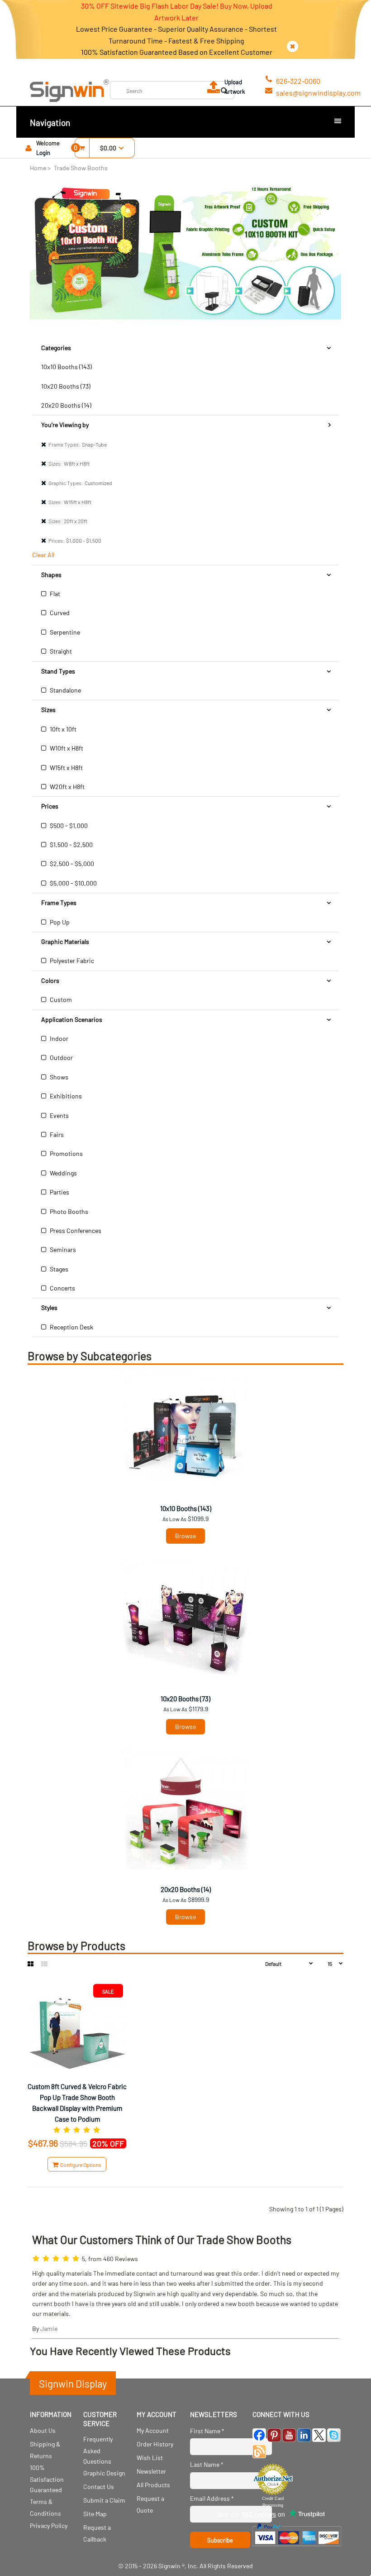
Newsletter (151, 2471)
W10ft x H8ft (66, 748)
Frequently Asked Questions (98, 2450)
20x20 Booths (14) (66, 405)
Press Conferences (75, 1230)
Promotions (66, 1153)
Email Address (212, 2498)
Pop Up (59, 922)
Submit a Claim (104, 2500)
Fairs (56, 1134)
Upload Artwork (235, 87)
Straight (60, 651)
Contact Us (99, 2487)
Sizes (48, 710)
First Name (207, 2431)
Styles (49, 1307)
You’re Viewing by (65, 425)
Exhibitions (65, 1096)
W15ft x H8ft (66, 768)
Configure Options (80, 2165)
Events (59, 1115)
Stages (58, 1269)
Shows (58, 1077)
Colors (50, 980)
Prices (50, 806)
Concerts (62, 1288)
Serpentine (64, 632)
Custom (60, 999)
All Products (153, 2485)
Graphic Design (104, 2473)
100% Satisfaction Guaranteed (47, 2478)
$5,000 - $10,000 (73, 883)
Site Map (95, 2514)
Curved (59, 613)
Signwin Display (73, 2383)
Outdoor (61, 1057)
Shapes (51, 575)
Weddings (63, 1173)
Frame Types (59, 903)
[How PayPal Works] (297, 2548)
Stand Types (58, 671)
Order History (155, 2444)
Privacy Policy (49, 2525)
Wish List (150, 2458)
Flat (54, 594)
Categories (56, 348)
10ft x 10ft (62, 729)
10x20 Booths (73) (66, 386)
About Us (43, 2430)
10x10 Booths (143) (67, 367)
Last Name (207, 2464)
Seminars (62, 1249)
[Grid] (31, 1964)
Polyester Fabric (71, 961)
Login (43, 153)
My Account (153, 2430)
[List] (44, 1964)
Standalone (65, 690)
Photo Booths (68, 1211)
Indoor (58, 1038)
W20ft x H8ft (67, 787)
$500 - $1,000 (68, 826)
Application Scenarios (72, 1019)
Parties (59, 1192)
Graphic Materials (65, 941)
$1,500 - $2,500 (71, 845)
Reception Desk (71, 1327)
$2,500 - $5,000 (71, 864)
